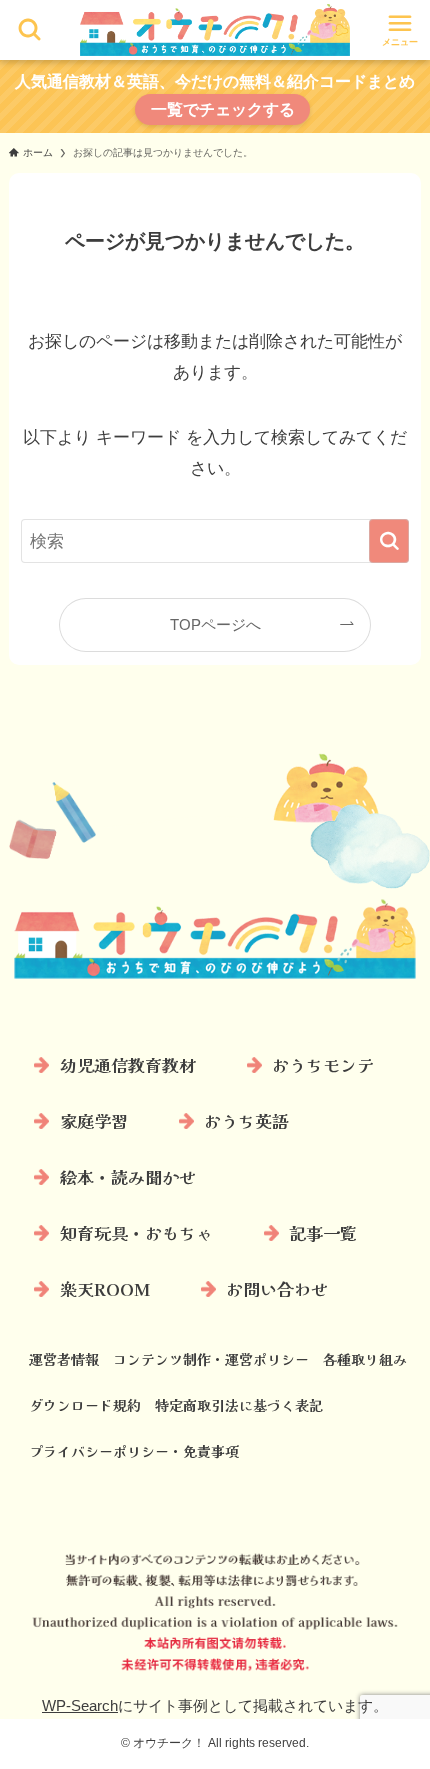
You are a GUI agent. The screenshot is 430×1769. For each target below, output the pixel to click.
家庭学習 (94, 1120)
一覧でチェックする (223, 109)
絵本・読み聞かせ (128, 1176)
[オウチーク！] (215, 30)
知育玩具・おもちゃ (136, 1232)
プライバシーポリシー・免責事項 (134, 1451)
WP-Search (80, 1705)
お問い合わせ (277, 1288)
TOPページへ (215, 624)
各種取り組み (365, 1359)
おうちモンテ (323, 1064)
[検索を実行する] (389, 541)
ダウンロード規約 (85, 1405)
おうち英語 (246, 1120)
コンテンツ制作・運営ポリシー (211, 1359)
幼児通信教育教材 (128, 1064)
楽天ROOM (105, 1288)
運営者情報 (64, 1359)
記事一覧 (323, 1232)
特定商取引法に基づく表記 (239, 1405)
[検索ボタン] (30, 30)
